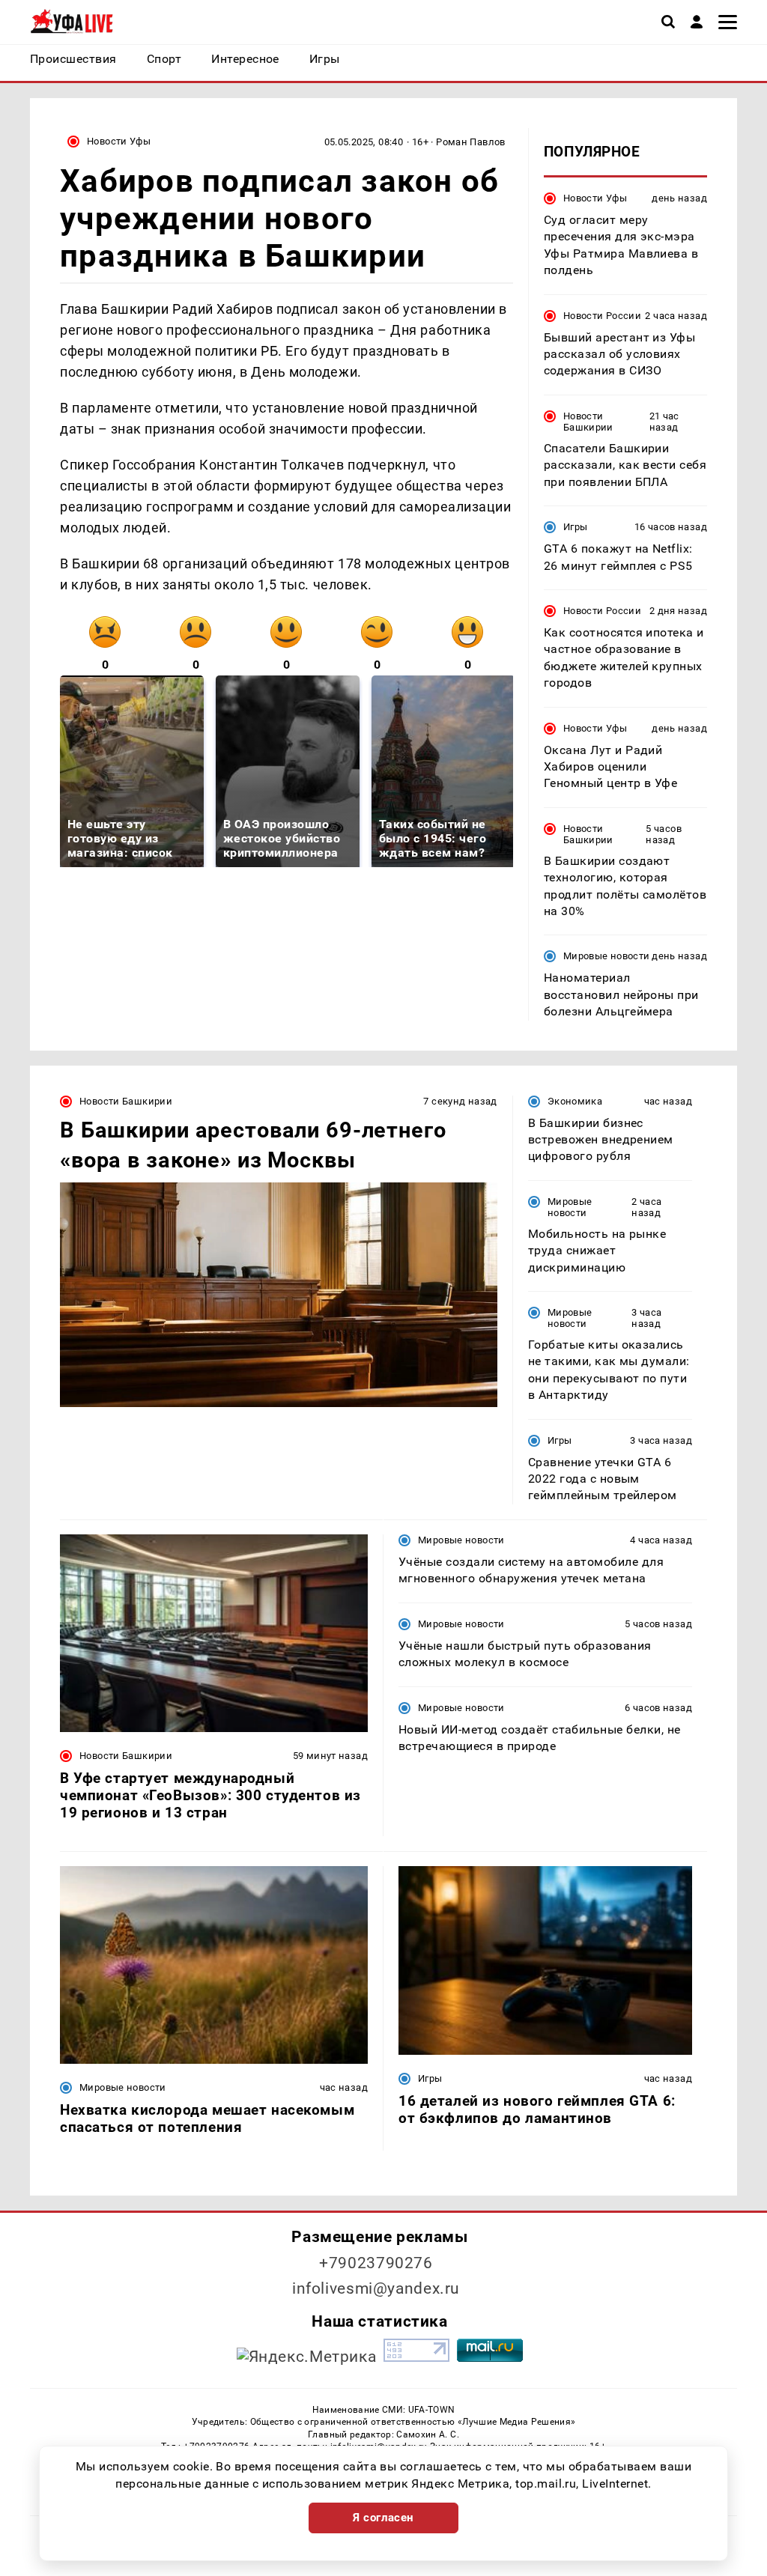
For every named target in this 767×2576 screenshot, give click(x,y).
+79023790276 (376, 2263)
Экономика (575, 1101)
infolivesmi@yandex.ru (376, 2288)
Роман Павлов (471, 142)
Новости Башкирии (588, 422)
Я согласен (383, 2518)
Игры (576, 527)
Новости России (602, 316)
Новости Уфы (119, 141)
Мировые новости (607, 956)
